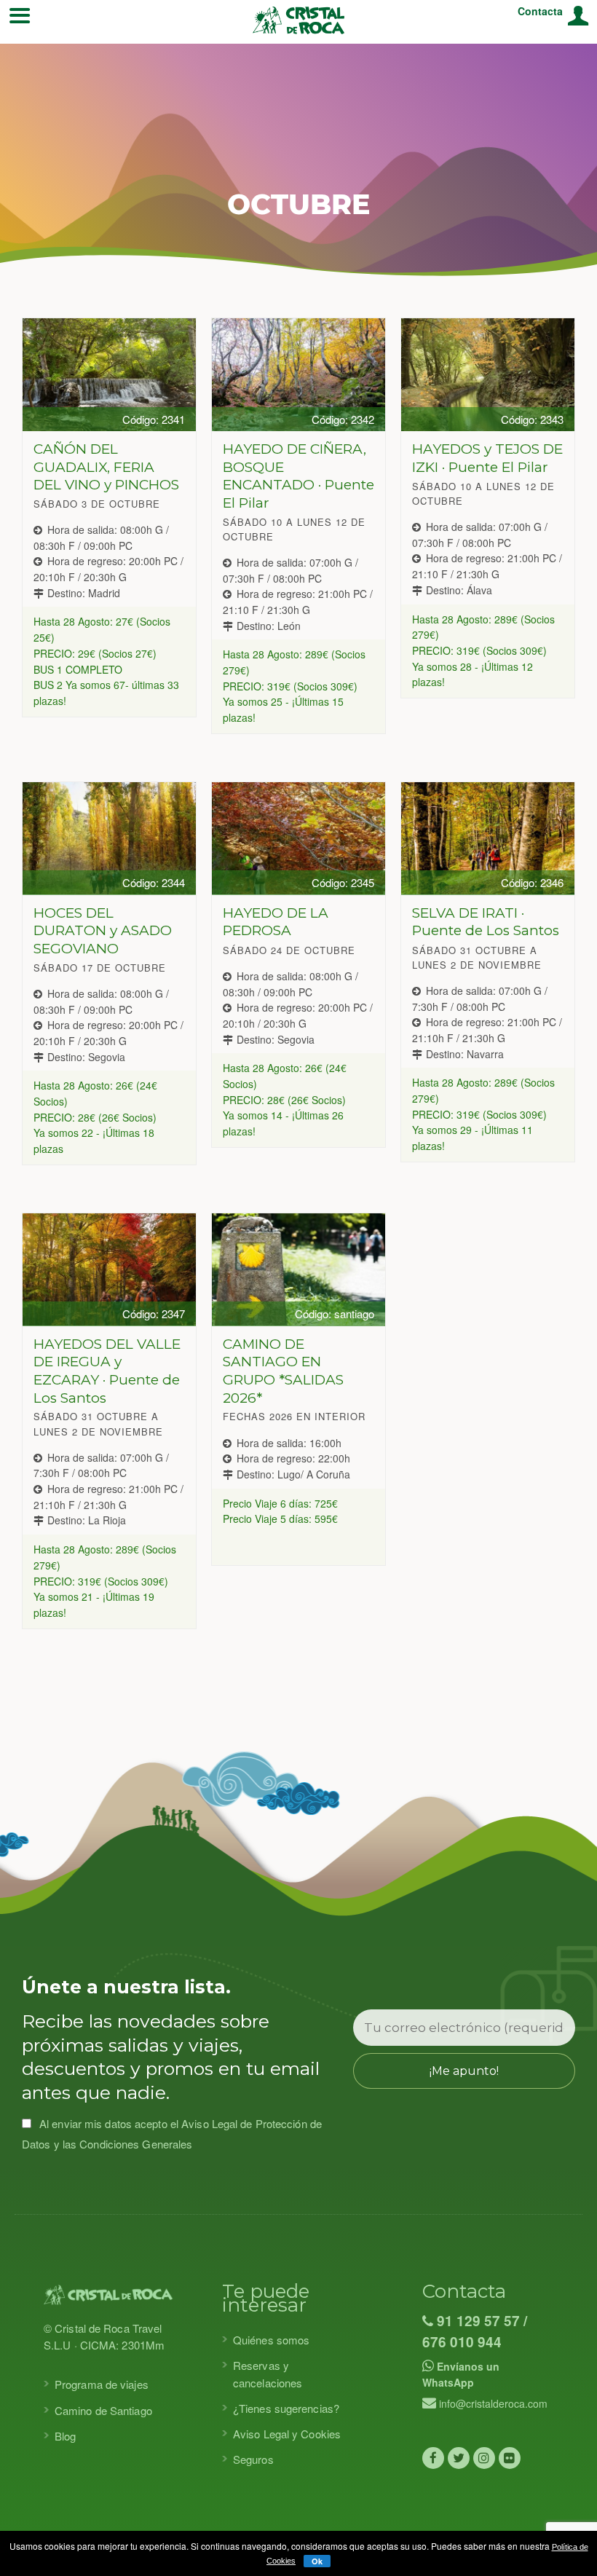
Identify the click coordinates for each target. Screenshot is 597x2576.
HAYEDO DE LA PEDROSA (276, 922)
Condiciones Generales (136, 2144)
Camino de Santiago (103, 2410)
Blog (65, 2436)
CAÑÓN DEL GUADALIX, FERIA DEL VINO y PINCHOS (106, 467)
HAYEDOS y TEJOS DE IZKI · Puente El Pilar (487, 458)
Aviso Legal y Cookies (287, 2434)
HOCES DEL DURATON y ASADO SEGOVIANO (103, 931)
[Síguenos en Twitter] (459, 2458)
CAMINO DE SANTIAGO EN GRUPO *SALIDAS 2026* (283, 1371)
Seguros (253, 2459)
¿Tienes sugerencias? (286, 2408)
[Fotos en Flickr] (510, 2458)
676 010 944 (462, 2342)
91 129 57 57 (477, 2321)
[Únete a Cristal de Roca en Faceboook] (433, 2458)
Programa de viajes (102, 2384)
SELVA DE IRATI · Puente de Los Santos (486, 922)
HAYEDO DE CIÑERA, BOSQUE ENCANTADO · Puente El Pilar (298, 476)
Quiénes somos (271, 2340)
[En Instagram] (484, 2458)
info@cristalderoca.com (492, 2403)
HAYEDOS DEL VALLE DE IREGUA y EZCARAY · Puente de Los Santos (107, 1371)
